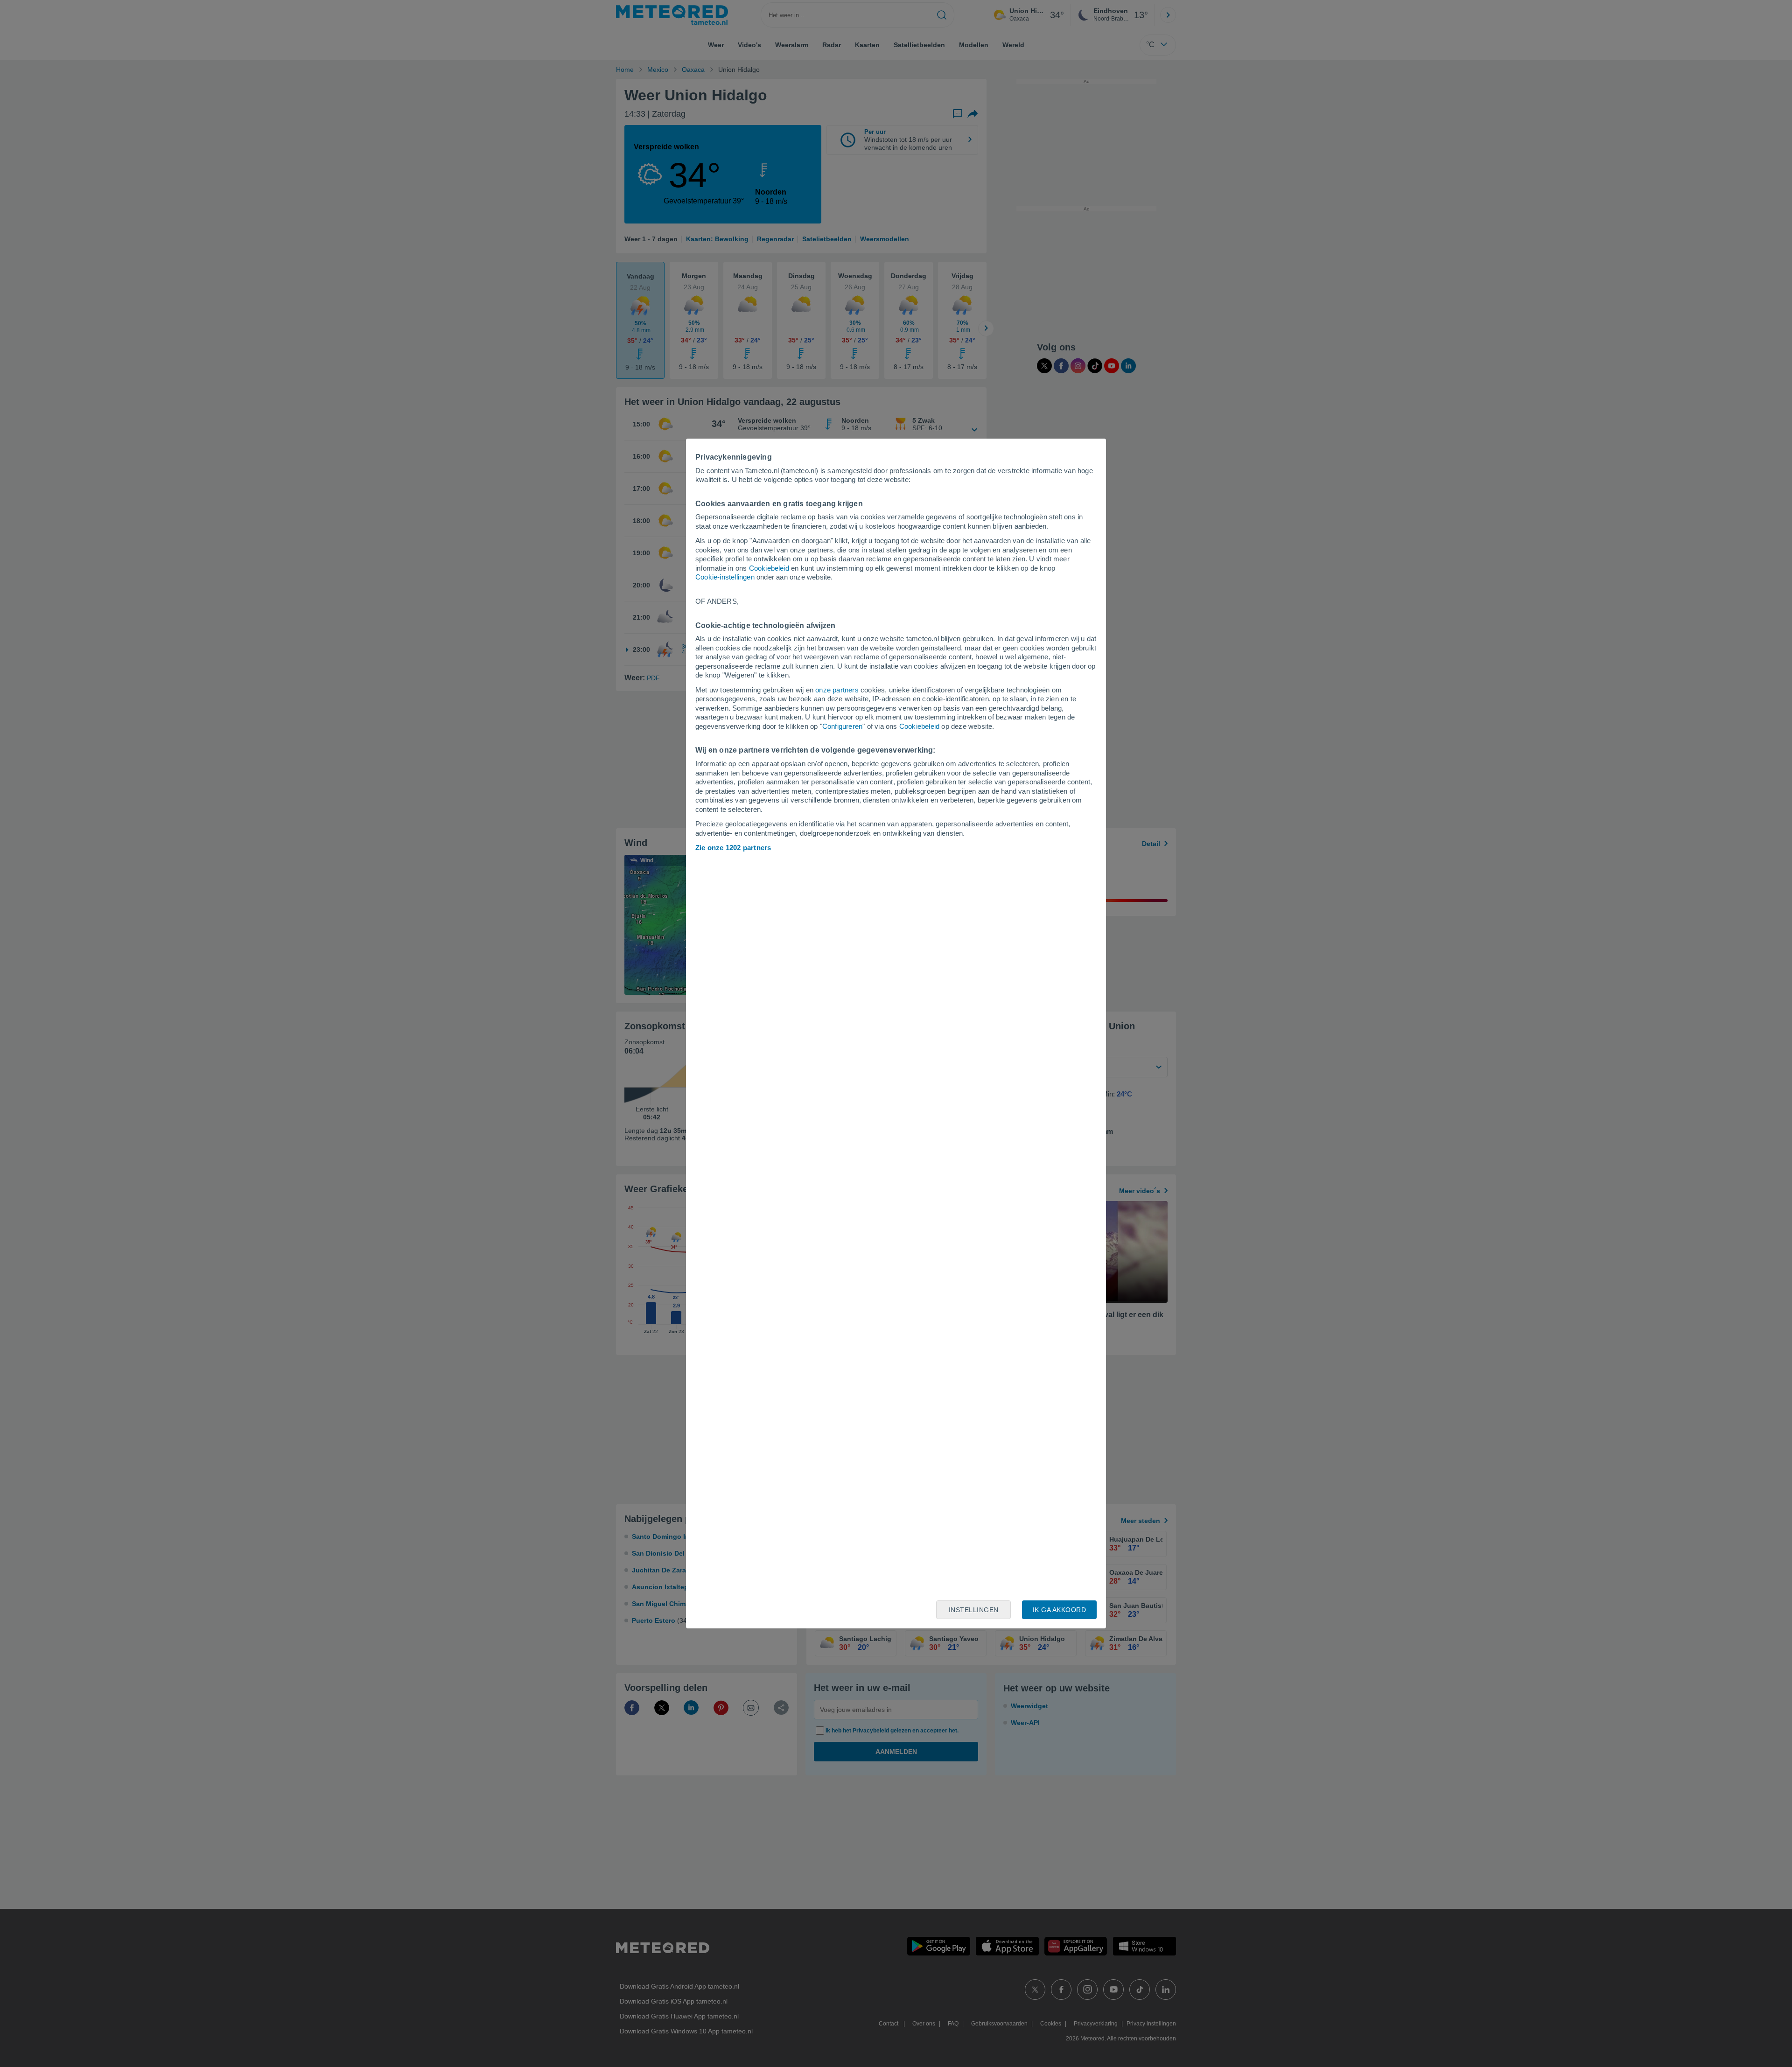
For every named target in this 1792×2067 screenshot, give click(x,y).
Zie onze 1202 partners (733, 848)
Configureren (842, 726)
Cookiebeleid (769, 568)
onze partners (837, 690)
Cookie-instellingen (725, 577)
